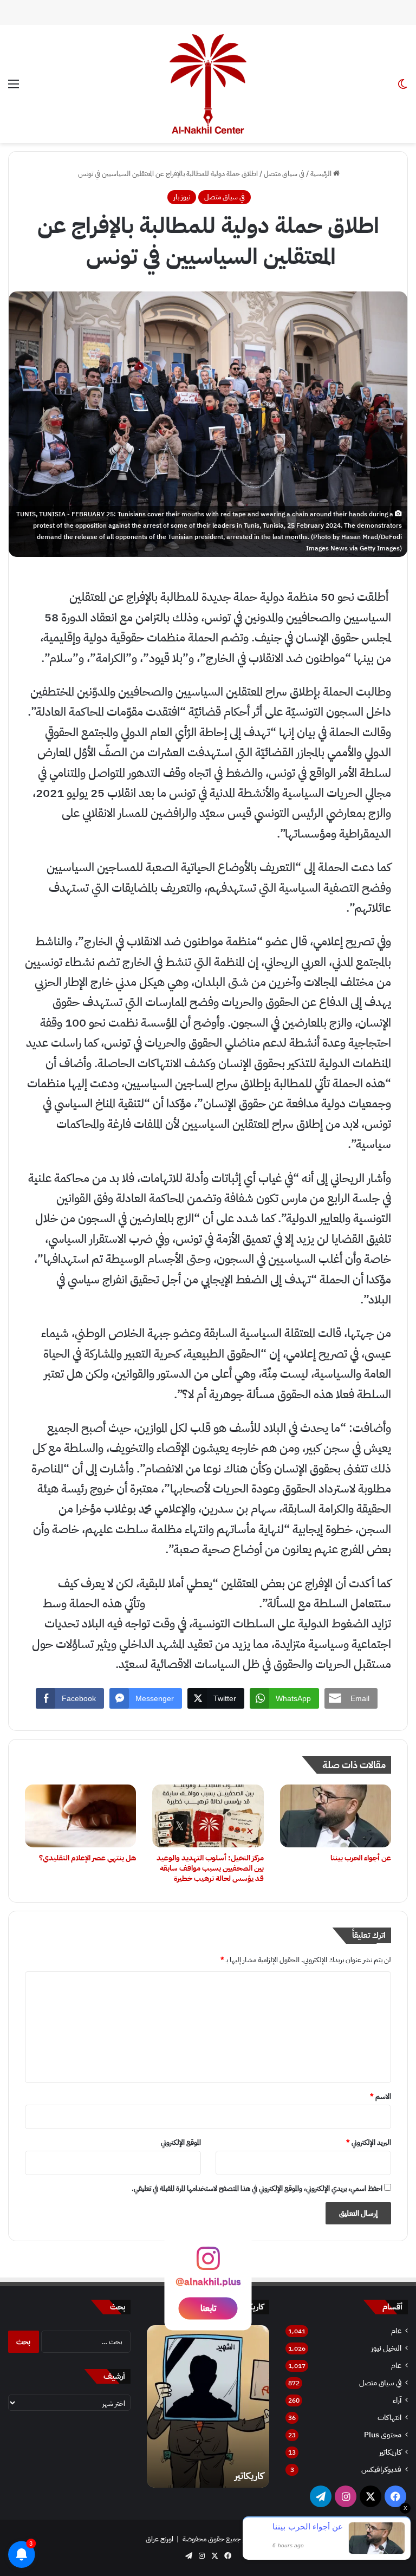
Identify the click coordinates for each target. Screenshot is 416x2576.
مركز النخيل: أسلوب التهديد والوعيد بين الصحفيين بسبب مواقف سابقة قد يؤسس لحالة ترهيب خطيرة (210, 1868)
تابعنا (208, 2308)
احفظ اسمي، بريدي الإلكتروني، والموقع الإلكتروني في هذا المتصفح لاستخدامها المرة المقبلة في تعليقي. (257, 2188)
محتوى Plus (383, 2435)
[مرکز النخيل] (208, 84)
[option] (208, 2406)
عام (396, 2331)
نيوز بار (182, 197)
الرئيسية (322, 174)
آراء (397, 2400)
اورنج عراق (160, 2539)
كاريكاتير (390, 2452)
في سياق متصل (284, 174)
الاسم (381, 2096)
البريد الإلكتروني (369, 2142)
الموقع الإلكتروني (181, 2142)
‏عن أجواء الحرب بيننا (361, 1858)
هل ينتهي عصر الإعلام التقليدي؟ (87, 1858)
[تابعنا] (208, 2264)
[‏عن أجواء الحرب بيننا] (336, 1816)
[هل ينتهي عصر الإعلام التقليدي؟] (80, 1816)
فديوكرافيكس (381, 2470)
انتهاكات (389, 2418)
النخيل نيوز (386, 2348)
